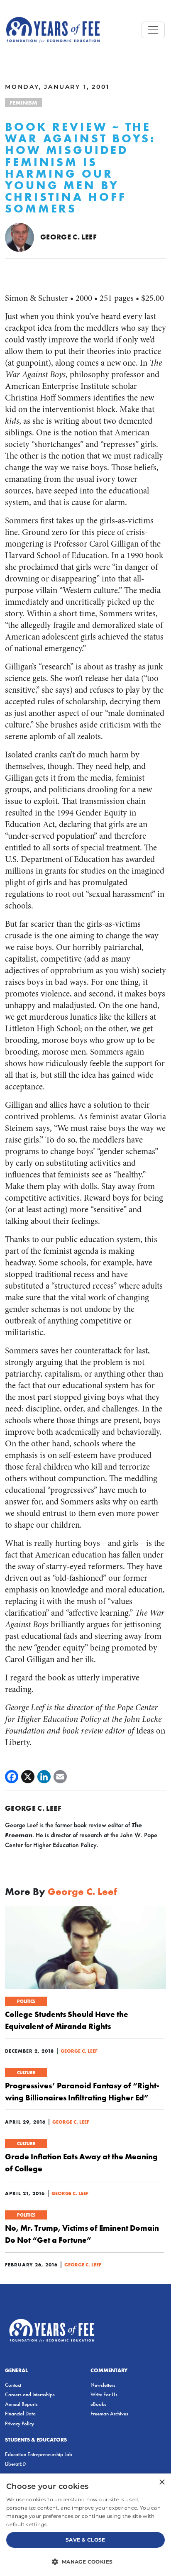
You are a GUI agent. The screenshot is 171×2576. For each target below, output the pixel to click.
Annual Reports (21, 2404)
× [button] (162, 2482)
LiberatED (15, 2464)
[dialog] (85, 2525)
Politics (26, 2001)
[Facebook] (12, 1777)
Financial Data (20, 2414)
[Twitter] (28, 1777)
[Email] (60, 1777)
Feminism (23, 103)
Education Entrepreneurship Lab (39, 2454)
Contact (13, 2385)
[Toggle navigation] (153, 30)
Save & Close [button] (85, 2540)
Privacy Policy (20, 2423)
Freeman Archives (109, 2414)
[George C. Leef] (20, 236)
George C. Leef (68, 237)
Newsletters (103, 2385)
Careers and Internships (30, 2394)
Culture (26, 2073)
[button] (85, 2561)
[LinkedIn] (44, 1777)
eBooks (98, 2404)
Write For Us (104, 2394)
